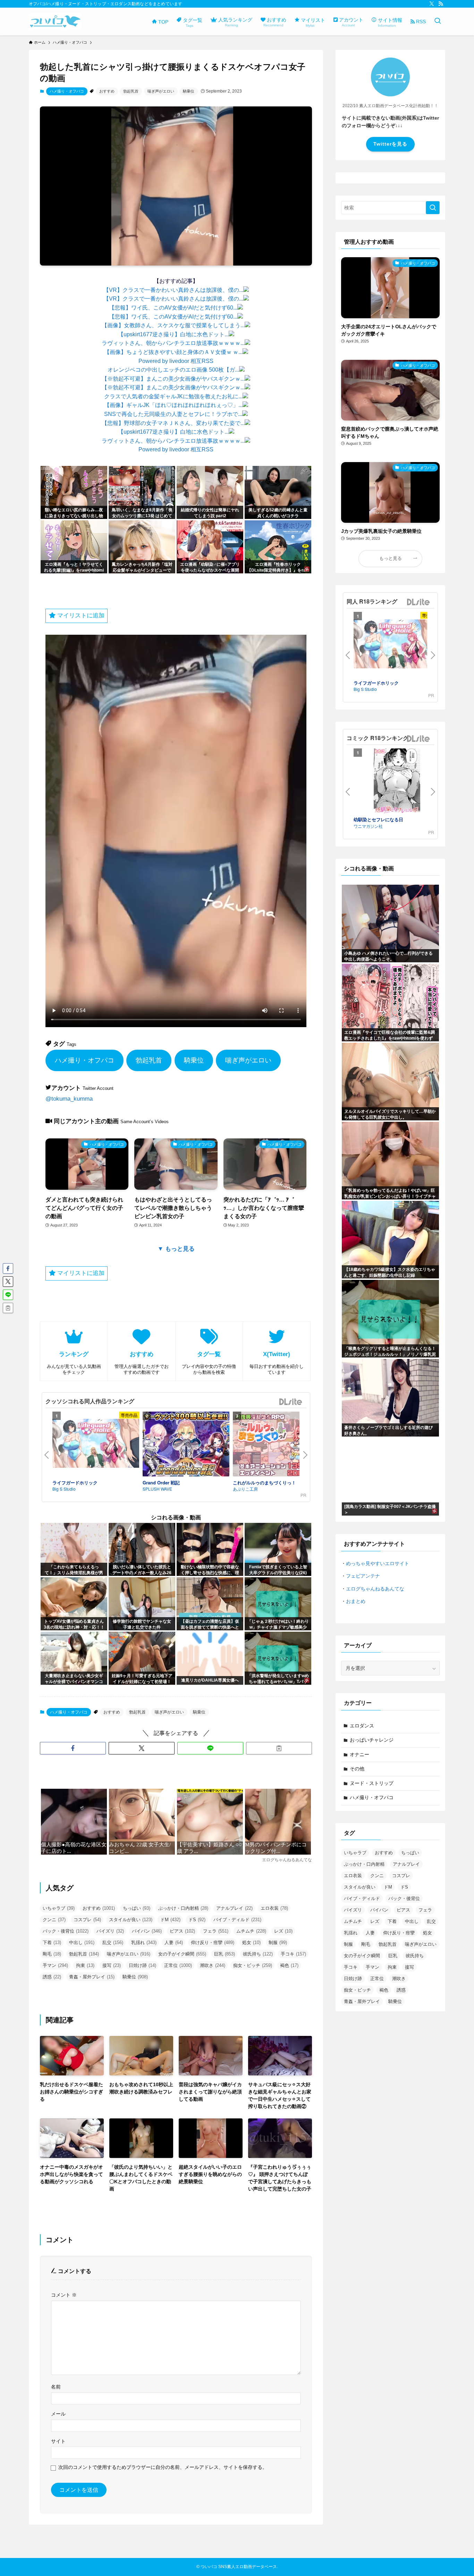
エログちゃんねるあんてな (375, 1589)
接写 (112, 1965)
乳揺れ (144, 1942)
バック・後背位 (66, 1931)
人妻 (174, 1942)
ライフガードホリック (75, 1482)
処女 (251, 1942)
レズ (283, 1931)
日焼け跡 (142, 1965)
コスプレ (87, 1920)
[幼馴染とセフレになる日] (397, 782)
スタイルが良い (131, 1920)
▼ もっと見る (176, 1249)
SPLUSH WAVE (157, 1489)
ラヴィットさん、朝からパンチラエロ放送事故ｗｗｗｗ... (173, 343)
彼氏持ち (258, 1954)
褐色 (289, 1965)
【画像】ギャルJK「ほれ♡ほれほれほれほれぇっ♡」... (173, 405)
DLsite (291, 1402)
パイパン (147, 1931)
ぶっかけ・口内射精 (183, 1908)
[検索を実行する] (433, 208)
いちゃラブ (59, 1908)
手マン (55, 1965)
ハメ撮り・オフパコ (67, 91)
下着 (52, 1942)
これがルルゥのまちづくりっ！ (264, 1482)
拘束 (85, 1965)
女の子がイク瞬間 (182, 1954)
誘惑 (52, 1977)
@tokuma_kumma (69, 1099)
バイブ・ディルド (237, 1920)
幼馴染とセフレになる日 (378, 819)
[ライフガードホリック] (96, 1445)
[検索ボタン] (438, 21)
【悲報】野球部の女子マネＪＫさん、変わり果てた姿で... (173, 423)
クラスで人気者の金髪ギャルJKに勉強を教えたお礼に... (173, 396)
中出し (82, 1942)
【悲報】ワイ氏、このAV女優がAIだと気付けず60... (173, 308)
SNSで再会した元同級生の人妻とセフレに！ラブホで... (173, 414)
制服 (278, 1942)
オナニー (359, 1754)
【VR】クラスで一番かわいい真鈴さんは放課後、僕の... (173, 290)
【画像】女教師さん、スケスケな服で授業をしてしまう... (173, 325)
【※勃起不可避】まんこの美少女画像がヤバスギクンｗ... (173, 379)
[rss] (441, 4)
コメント (64, 2295)
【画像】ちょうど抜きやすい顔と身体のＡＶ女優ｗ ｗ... (173, 352)
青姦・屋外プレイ (92, 1977)
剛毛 (52, 1954)
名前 (56, 2387)
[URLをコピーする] (279, 1748)
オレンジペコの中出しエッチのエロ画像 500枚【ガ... (173, 370)
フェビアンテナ (363, 1576)
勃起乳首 (131, 91)
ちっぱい (137, 1908)
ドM (170, 1920)
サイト (58, 2441)
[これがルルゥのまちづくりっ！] (276, 1445)
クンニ (54, 1920)
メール (58, 2414)
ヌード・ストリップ (372, 1783)
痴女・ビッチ (253, 1965)
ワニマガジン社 (368, 826)
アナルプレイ (234, 1908)
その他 (357, 1769)
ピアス (182, 1931)
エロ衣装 (274, 1908)
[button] (73, 1748)
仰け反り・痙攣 (213, 1942)
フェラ (216, 1931)
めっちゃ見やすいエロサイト (378, 1563)
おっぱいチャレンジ (372, 1740)
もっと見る (391, 558)
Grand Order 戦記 (161, 1482)
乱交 (113, 1942)
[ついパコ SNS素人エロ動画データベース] (55, 21)
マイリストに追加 (80, 615)
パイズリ (110, 1931)
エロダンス (362, 1726)
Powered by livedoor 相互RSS (176, 361)
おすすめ (107, 91)
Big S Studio (64, 1489)
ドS (197, 1920)
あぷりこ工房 (245, 1489)
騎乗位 (189, 91)
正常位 (178, 1965)
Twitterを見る (390, 144)
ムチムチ (251, 1931)
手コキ (293, 1954)
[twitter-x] (432, 4)
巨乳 (225, 1954)
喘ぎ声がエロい (161, 91)
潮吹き (213, 1965)
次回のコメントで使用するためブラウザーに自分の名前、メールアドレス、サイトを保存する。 (163, 2467)
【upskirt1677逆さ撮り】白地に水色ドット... (173, 334)
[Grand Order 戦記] (186, 1445)
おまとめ (356, 1601)
